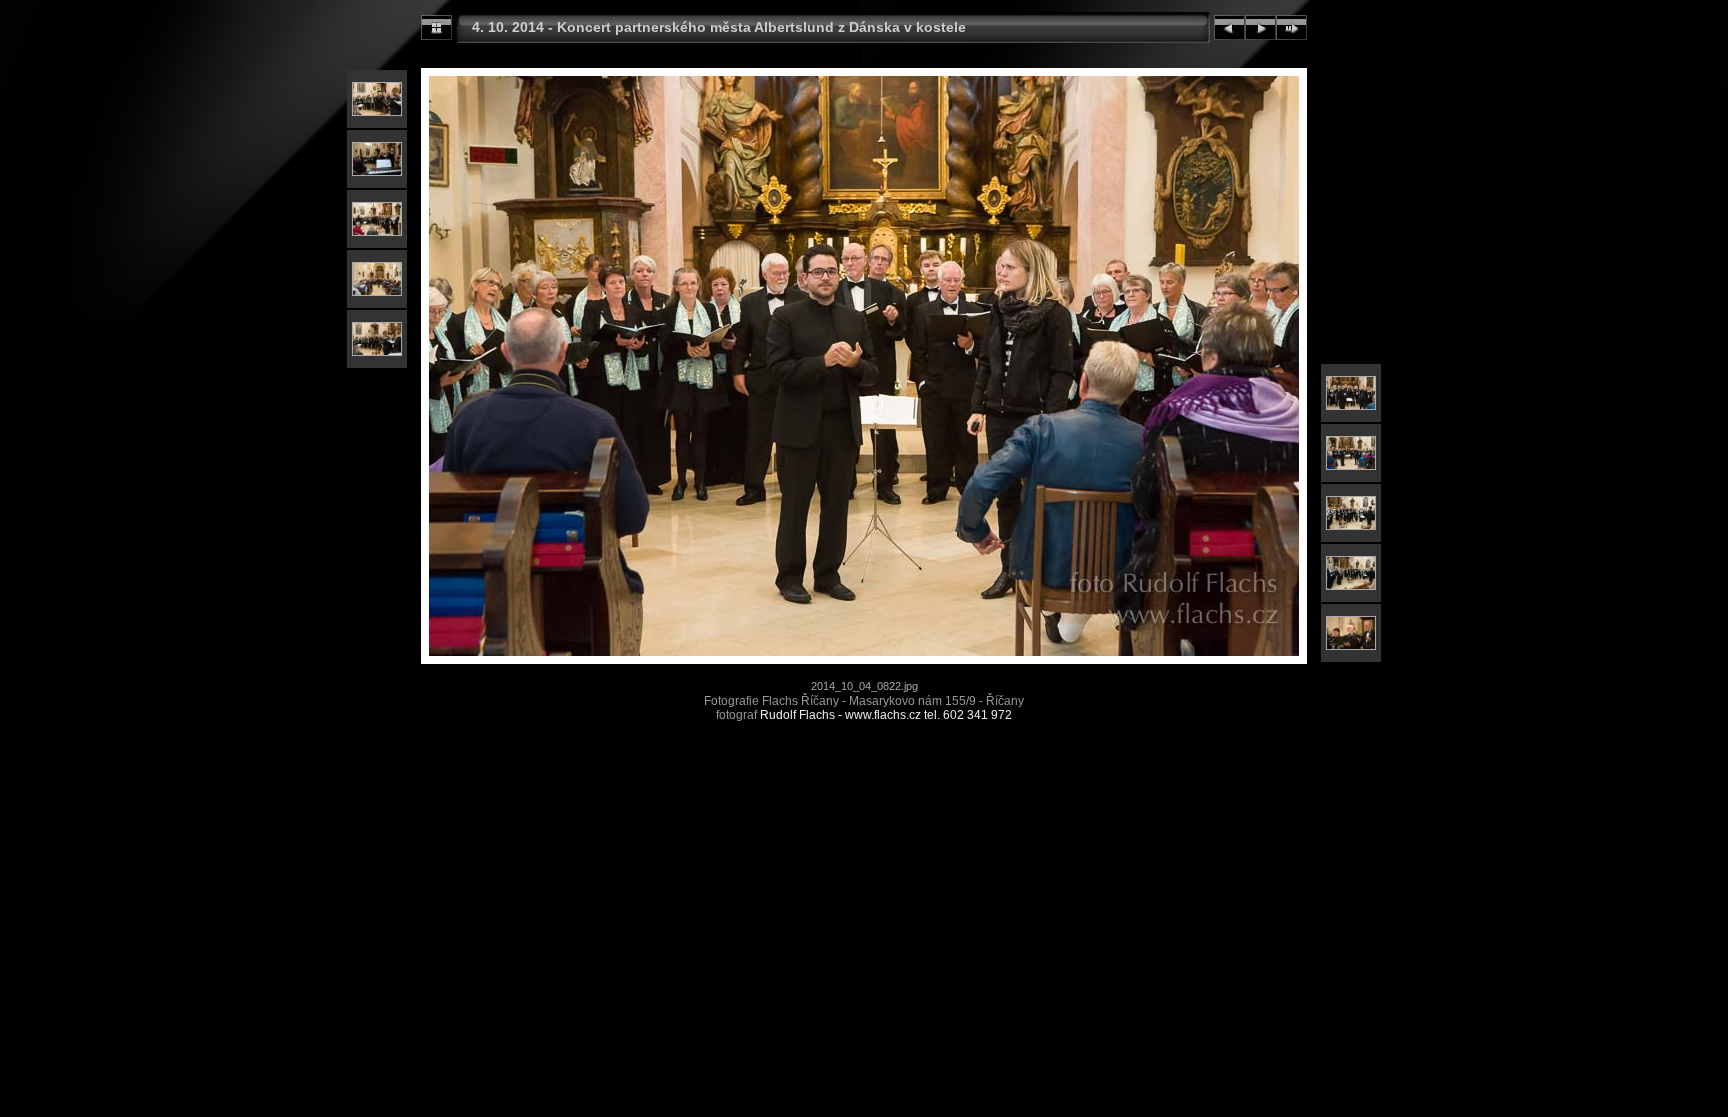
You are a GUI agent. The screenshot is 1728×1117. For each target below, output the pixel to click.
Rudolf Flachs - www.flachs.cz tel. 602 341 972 (886, 715)
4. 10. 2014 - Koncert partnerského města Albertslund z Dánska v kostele (719, 27)
